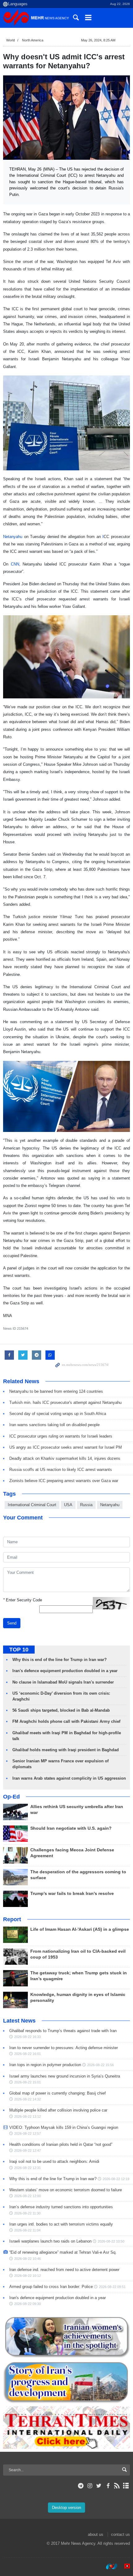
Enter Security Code (23, 1600)
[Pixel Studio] (124, 2566)
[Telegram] (81, 2486)
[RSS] (117, 2486)
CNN (15, 564)
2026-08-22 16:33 (28, 2037)
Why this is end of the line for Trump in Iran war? (60, 1660)
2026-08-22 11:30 (27, 2213)
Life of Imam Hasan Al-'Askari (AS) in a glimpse (80, 1929)
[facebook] (108, 2486)
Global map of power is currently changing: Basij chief (58, 2093)
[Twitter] (99, 2486)
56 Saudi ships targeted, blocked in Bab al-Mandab (61, 1710)
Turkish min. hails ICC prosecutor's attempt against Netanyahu (65, 1402)
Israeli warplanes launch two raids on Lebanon (50, 2241)
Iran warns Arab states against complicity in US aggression (69, 1778)
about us (96, 2534)
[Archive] (126, 2486)
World (11, 40)
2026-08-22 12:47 (28, 2150)
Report (12, 1919)
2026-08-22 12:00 (28, 2196)
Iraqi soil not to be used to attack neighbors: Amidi (54, 2161)
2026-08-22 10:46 (28, 2259)
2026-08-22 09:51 (112, 2287)
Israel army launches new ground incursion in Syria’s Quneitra (65, 2076)
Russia (86, 1505)
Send (12, 1623)
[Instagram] (90, 2486)
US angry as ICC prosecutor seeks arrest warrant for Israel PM (66, 1447)
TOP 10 (19, 1650)
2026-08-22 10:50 (111, 2241)
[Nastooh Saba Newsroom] (109, 2566)
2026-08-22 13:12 (28, 2116)
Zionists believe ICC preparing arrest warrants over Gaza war (64, 1481)
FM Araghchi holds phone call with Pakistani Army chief (66, 1721)
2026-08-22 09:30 (28, 2304)
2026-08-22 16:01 (28, 2054)
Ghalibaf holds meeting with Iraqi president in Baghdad (66, 1750)
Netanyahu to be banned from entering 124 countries (56, 1391)
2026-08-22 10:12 (28, 2276)
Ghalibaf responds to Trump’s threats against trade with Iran (63, 2031)
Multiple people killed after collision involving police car (58, 2110)
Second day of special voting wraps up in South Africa (58, 1414)
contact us (120, 2534)
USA (68, 1505)
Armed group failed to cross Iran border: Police (51, 2287)
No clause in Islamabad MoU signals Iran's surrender (63, 1682)
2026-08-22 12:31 (28, 2168)
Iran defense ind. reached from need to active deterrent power (64, 2270)
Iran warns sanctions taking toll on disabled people (54, 1425)
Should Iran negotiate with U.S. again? (71, 1828)
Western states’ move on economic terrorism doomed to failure (66, 2190)
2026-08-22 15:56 (101, 2065)
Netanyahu (13, 537)
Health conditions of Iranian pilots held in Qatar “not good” (61, 2144)
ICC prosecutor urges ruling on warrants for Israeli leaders (61, 1436)
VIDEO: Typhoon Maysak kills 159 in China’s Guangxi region (64, 2127)
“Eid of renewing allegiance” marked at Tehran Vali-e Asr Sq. (63, 2252)
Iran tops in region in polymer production (45, 2065)
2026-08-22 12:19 (116, 2179)
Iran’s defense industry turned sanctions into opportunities (61, 2207)
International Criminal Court (32, 1505)
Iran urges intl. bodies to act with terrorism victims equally (61, 2224)
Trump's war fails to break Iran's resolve (72, 1894)
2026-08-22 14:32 (28, 2099)
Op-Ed (11, 1797)
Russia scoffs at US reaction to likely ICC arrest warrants (61, 1470)
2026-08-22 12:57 (28, 2133)
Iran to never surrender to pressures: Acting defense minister (64, 2048)
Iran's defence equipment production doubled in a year (65, 1671)
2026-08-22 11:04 (27, 2230)
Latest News (19, 2021)
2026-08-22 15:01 (28, 2082)
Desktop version (66, 2508)
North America (33, 40)
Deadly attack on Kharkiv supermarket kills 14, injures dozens (65, 1458)
